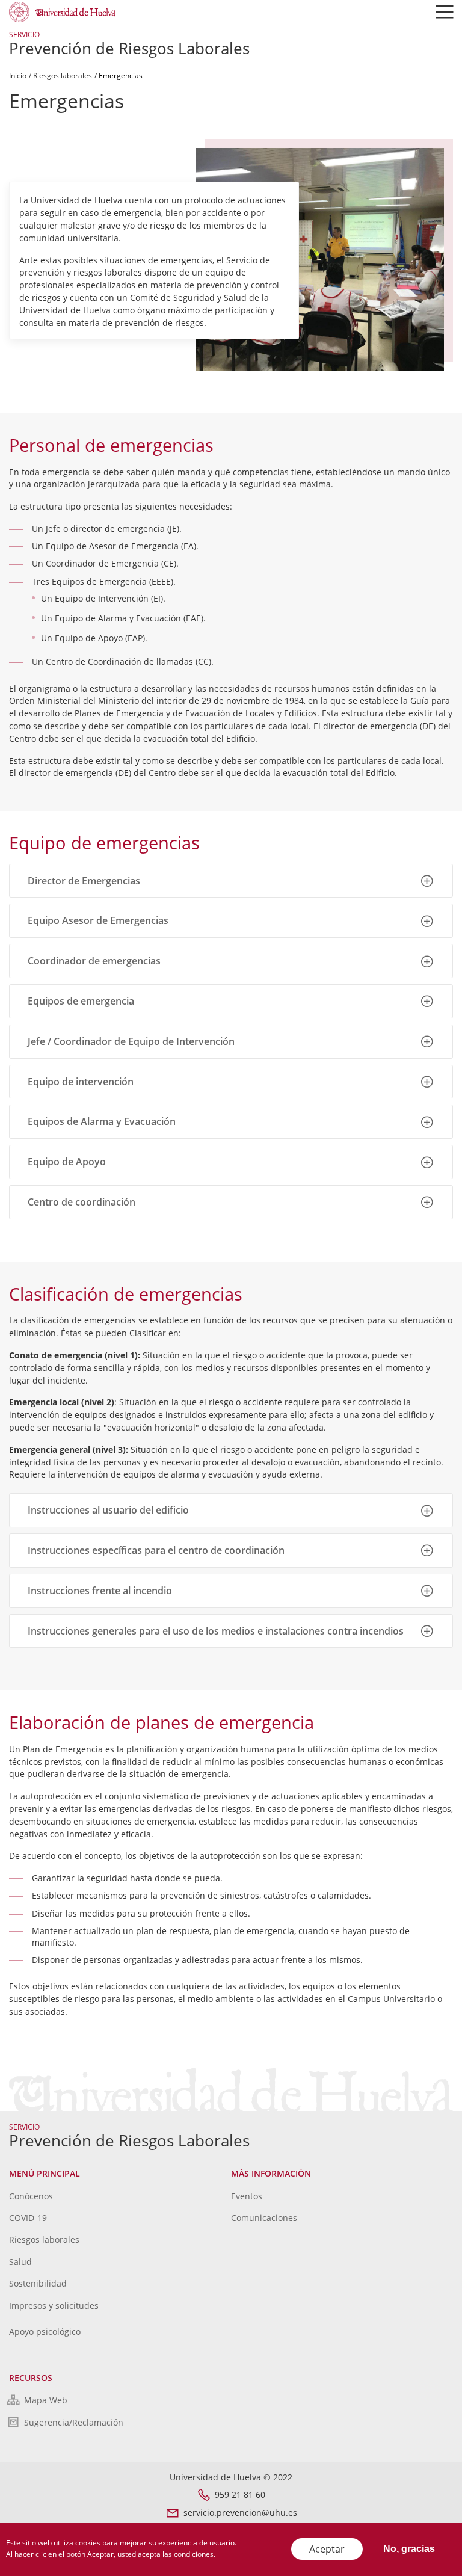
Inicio (18, 75)
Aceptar (327, 2549)
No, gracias (409, 2549)
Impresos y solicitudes (54, 2306)
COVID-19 (28, 2218)
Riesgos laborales (63, 75)
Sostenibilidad (38, 2283)
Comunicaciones (264, 2218)
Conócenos (31, 2196)
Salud (20, 2262)
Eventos (247, 2196)
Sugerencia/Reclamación (74, 2422)
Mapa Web (46, 2400)
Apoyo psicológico (45, 2331)
